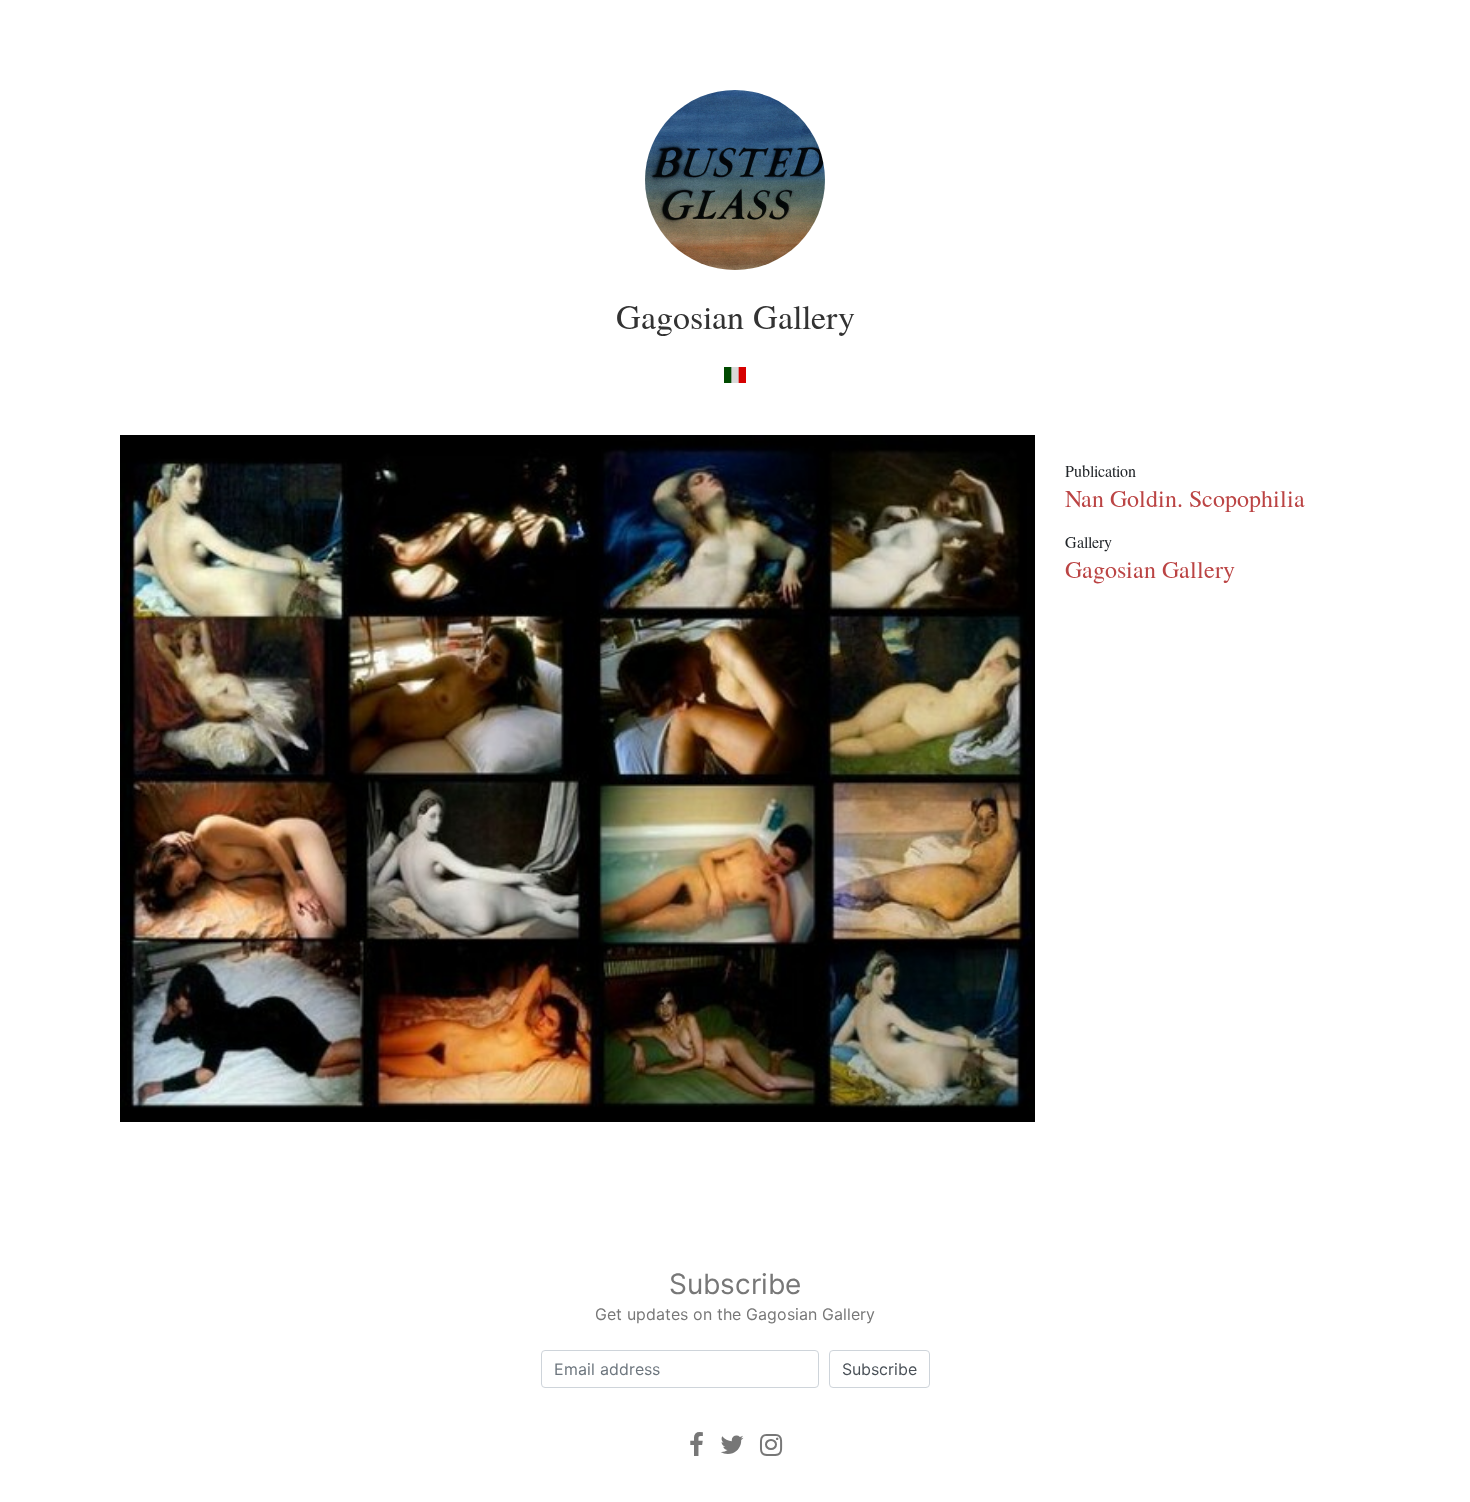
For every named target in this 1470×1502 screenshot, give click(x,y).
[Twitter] (732, 1444)
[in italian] (734, 373)
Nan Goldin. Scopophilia (1185, 498)
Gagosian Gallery (735, 316)
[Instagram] (771, 1444)
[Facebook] (696, 1444)
